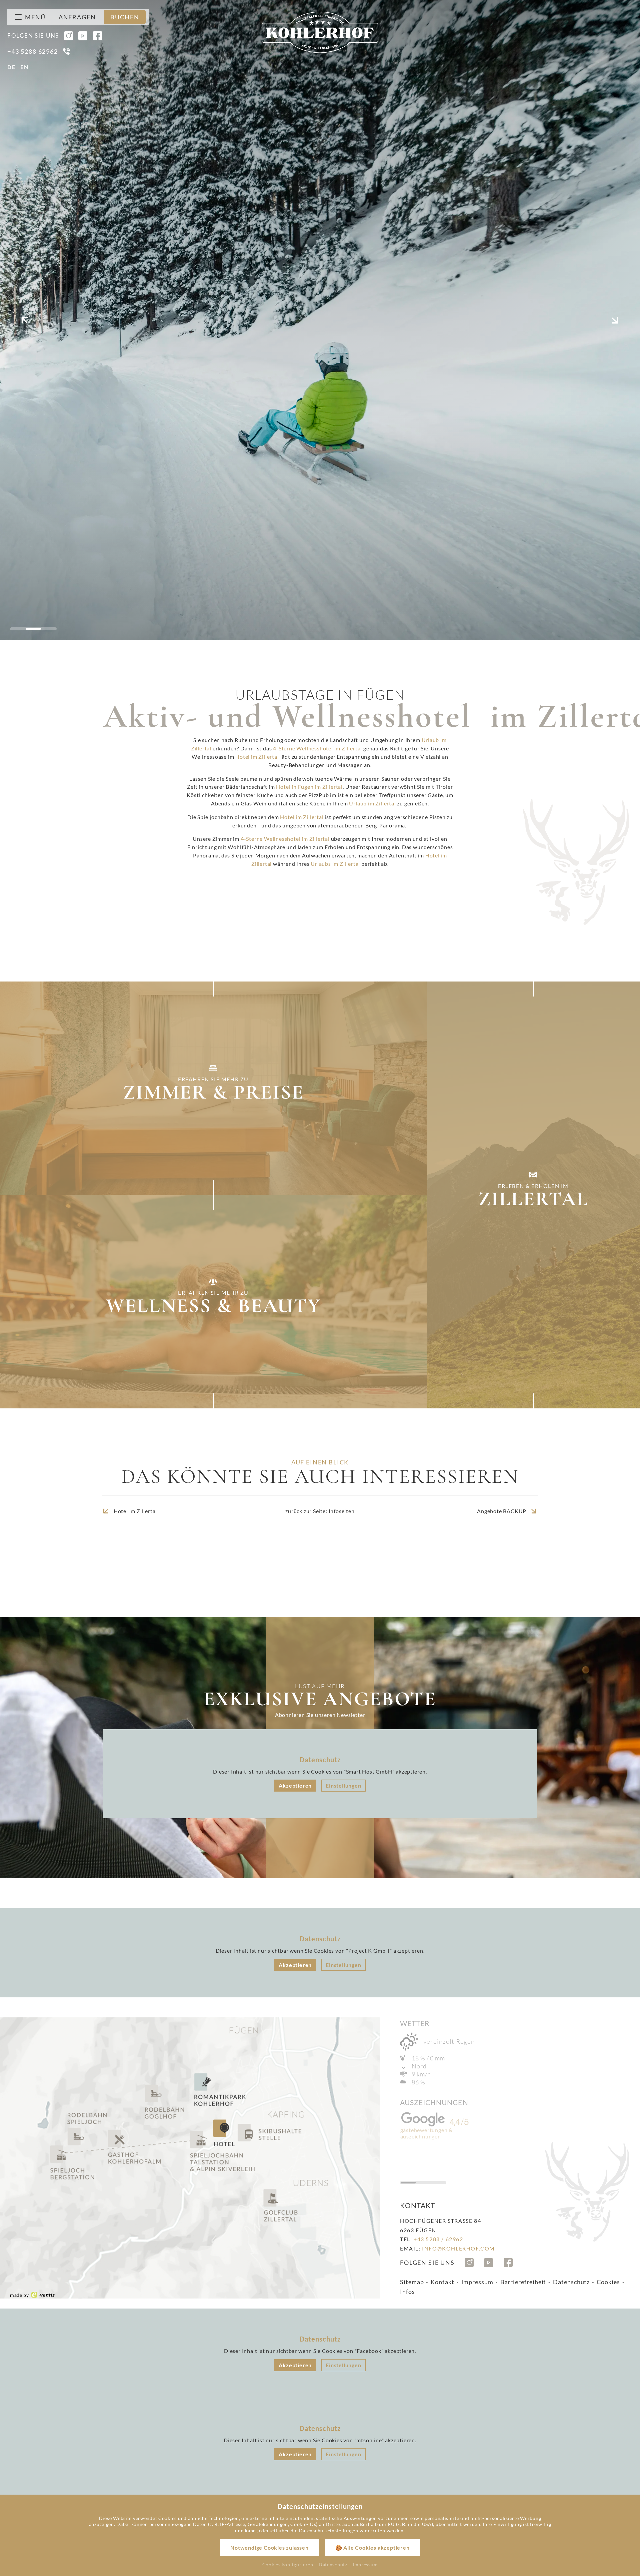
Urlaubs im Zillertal (335, 864)
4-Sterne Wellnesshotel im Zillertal (317, 748)
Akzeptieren (295, 1785)
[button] (25, 320)
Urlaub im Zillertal (372, 803)
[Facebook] (98, 36)
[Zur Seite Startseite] (320, 32)
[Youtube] (83, 36)
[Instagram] (69, 36)
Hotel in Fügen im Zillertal (309, 787)
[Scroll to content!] (320, 644)
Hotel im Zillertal (257, 757)
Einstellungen (343, 1785)
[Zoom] (320, 320)
